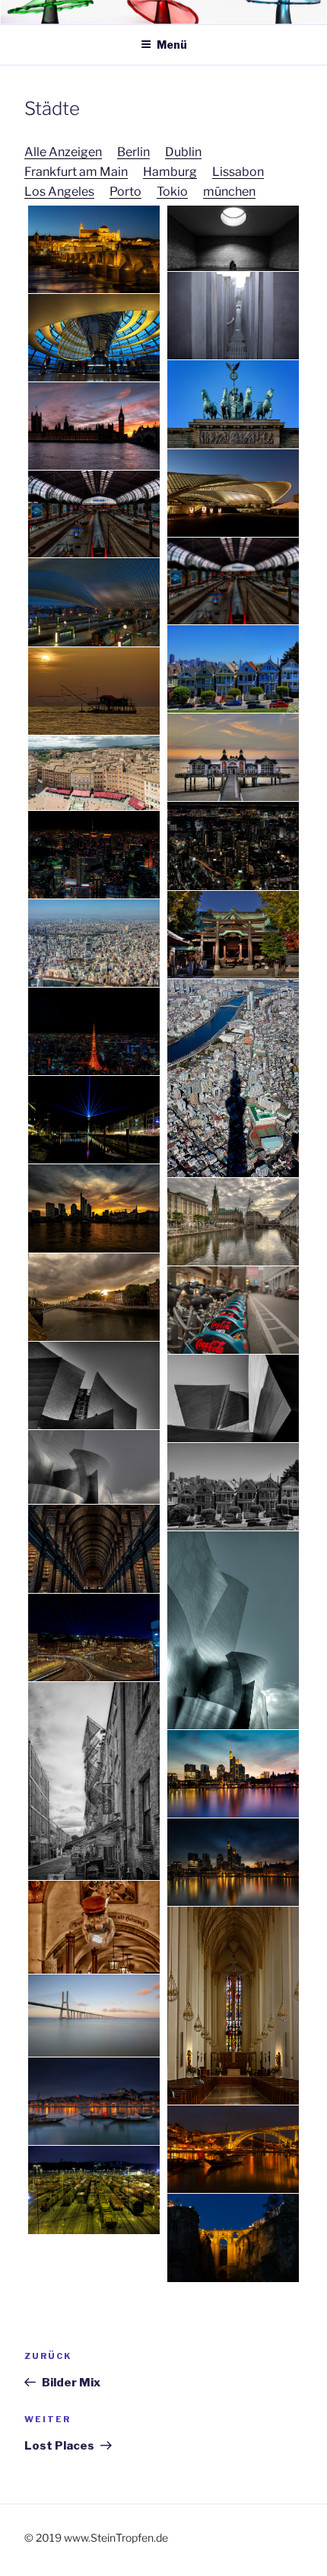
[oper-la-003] (233, 1398)
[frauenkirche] (233, 2006)
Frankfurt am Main (76, 172)
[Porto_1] (94, 2101)
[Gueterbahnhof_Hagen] (94, 2190)
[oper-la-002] (94, 1385)
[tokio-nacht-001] (233, 846)
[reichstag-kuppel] (94, 338)
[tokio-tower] (94, 1031)
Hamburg (170, 172)
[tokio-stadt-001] (94, 943)
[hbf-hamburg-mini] (233, 581)
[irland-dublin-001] (94, 1297)
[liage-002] (94, 602)
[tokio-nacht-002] (94, 855)
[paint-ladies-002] (233, 669)
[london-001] (94, 426)
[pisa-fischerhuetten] (94, 691)
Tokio (172, 192)
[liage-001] (233, 493)
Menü (172, 45)
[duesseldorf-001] (94, 1120)
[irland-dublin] (94, 1781)
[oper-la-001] (233, 1630)
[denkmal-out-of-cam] (233, 316)
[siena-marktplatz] (94, 772)
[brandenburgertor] (233, 404)
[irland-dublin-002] (233, 1310)
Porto (125, 192)
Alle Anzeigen (63, 152)
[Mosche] (94, 249)
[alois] (94, 1927)
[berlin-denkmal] (233, 239)
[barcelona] (94, 1638)
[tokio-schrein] (233, 935)
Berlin (133, 152)
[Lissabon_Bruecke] (94, 2016)
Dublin (183, 152)
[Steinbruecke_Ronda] (233, 2238)
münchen (229, 192)
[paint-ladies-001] (233, 1487)
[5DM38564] (233, 1774)
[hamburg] (233, 1222)
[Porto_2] (233, 2149)
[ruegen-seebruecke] (233, 757)
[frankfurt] (94, 1208)
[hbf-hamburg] (94, 514)
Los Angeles (59, 192)
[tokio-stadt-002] (233, 1078)
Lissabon (238, 172)
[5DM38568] (233, 1862)
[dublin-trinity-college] (94, 1548)
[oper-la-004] (94, 1467)
